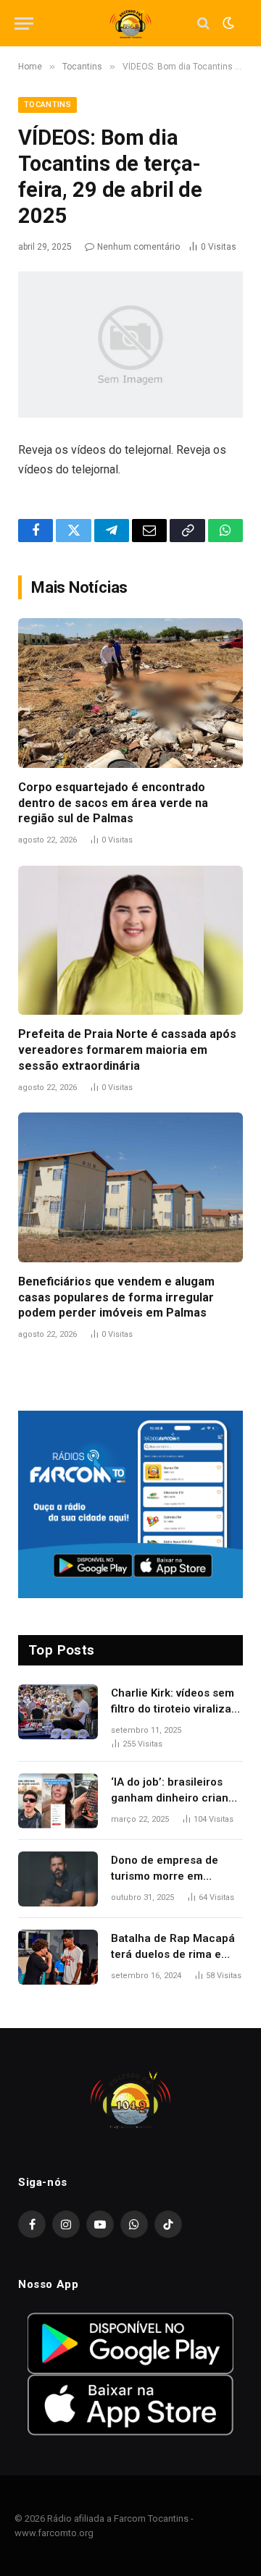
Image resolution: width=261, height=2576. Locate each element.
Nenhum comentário (138, 247)
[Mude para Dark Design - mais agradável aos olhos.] (227, 23)
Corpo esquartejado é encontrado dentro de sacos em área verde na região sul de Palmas (113, 803)
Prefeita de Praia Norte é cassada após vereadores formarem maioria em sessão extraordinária (127, 1050)
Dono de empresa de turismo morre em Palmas (165, 1876)
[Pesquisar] (203, 24)
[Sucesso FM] (130, 24)
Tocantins (47, 105)
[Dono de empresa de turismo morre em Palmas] (58, 1879)
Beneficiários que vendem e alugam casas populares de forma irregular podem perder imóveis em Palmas (116, 1297)
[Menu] (24, 24)
